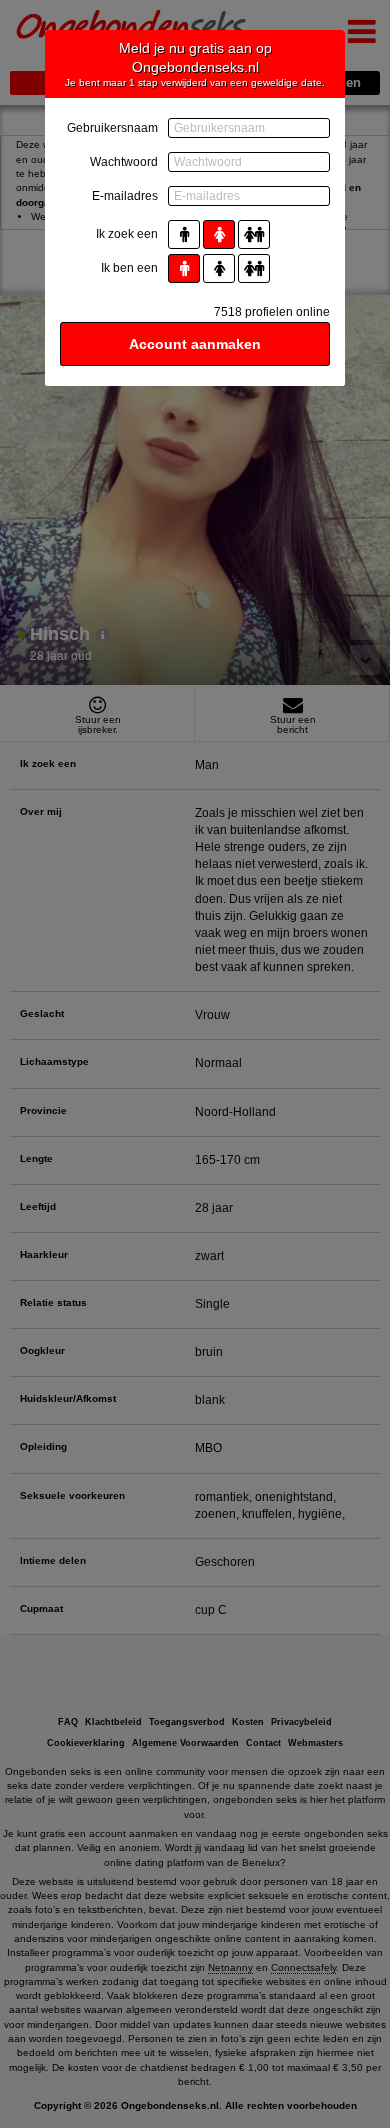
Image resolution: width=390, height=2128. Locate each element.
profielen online (272, 312)
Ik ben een (129, 268)
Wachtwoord (124, 162)
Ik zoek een (127, 234)
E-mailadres (125, 196)
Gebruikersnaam (112, 128)
